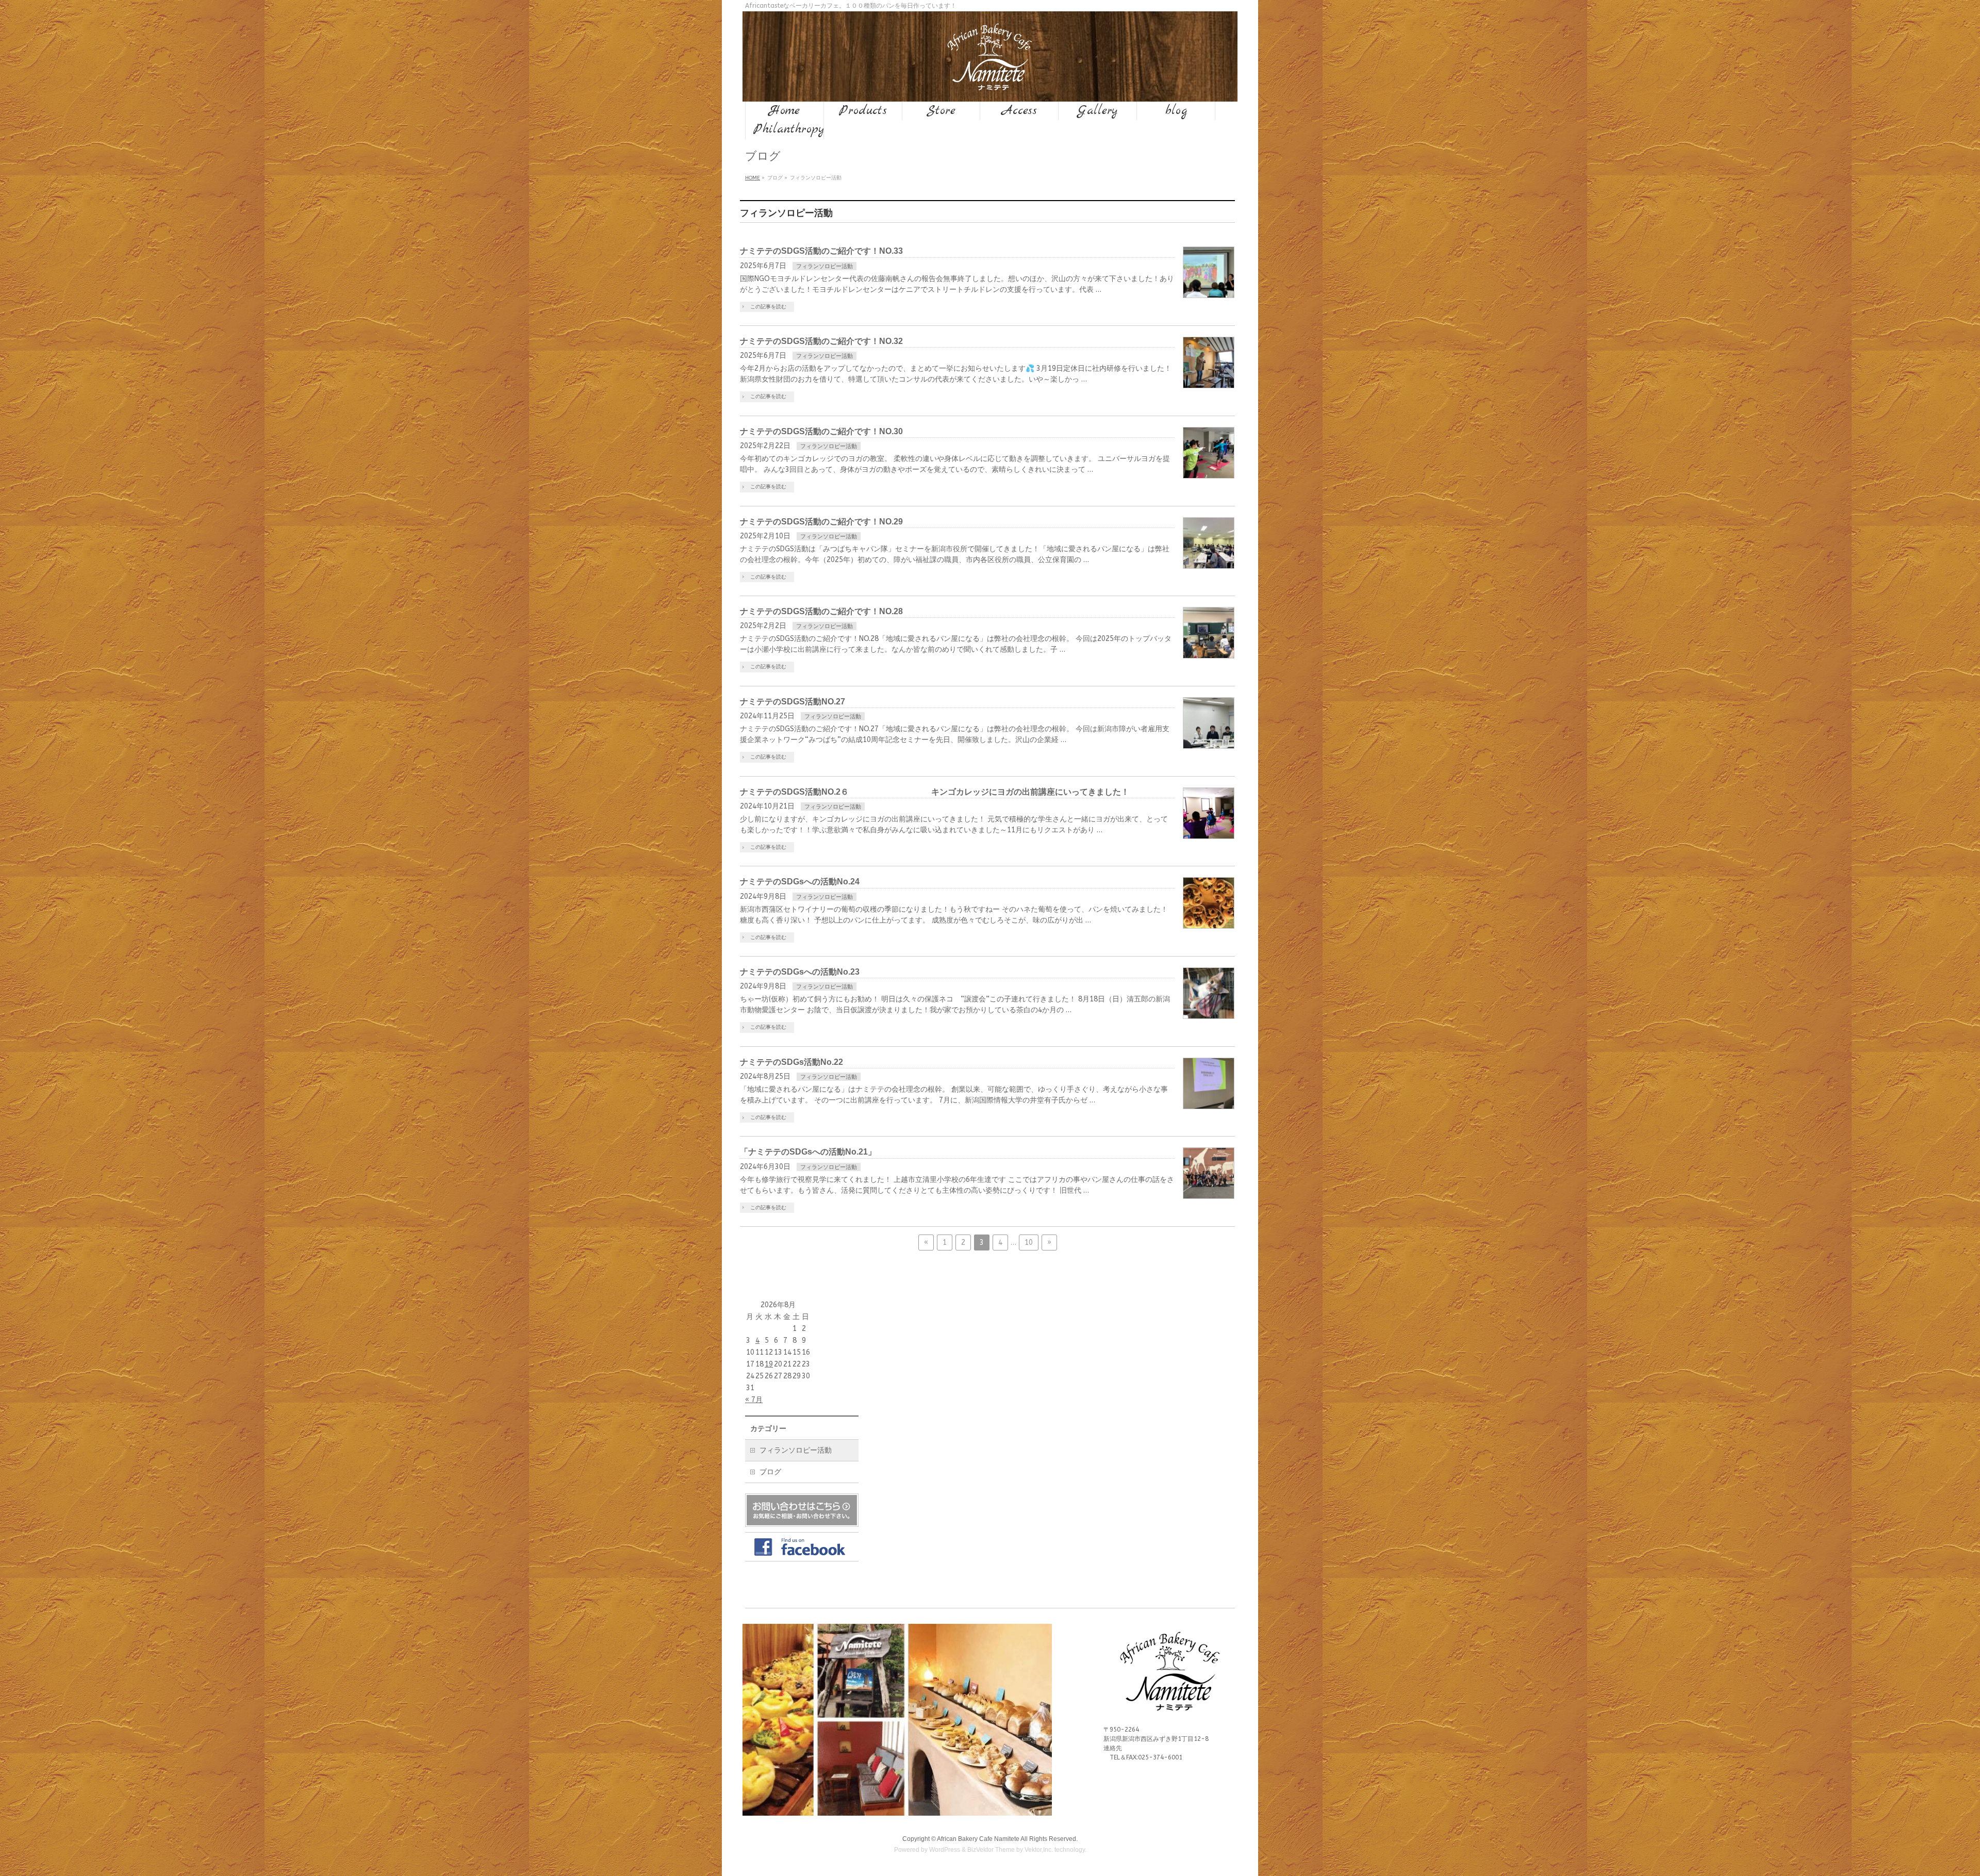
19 (769, 1364)
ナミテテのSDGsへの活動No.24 (800, 882)
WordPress (945, 1850)
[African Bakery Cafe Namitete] (990, 82)
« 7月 (754, 1400)
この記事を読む (768, 307)
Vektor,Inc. (1039, 1850)
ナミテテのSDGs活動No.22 (791, 1062)
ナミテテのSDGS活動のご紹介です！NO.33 (821, 251)
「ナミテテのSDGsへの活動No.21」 (808, 1152)
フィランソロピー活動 (824, 266)
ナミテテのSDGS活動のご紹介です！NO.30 (821, 431)
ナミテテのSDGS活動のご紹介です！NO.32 (821, 341)
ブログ (770, 1472)
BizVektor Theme (991, 1850)
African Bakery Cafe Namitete (978, 1839)
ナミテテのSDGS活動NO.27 (793, 702)
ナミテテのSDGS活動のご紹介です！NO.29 (821, 522)
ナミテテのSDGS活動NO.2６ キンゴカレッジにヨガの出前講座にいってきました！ (935, 792)
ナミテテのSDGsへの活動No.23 (800, 972)
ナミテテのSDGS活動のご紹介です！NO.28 (821, 611)
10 (1029, 1243)
